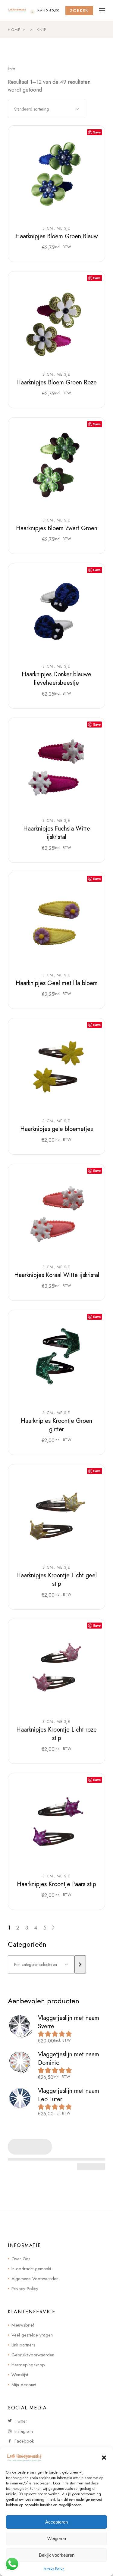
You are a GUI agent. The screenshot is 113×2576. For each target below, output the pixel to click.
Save (97, 132)
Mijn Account (24, 2385)
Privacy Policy (54, 2568)
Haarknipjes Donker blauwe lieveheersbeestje (56, 679)
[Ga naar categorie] (80, 1964)
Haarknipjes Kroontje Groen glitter (56, 1425)
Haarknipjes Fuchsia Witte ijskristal (57, 833)
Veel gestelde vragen (32, 2335)
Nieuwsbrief (23, 2325)
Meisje (64, 228)
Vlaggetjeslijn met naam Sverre (69, 2022)
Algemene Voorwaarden (35, 2279)
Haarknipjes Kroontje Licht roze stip (56, 1734)
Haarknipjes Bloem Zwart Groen (57, 528)
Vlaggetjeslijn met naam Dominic (69, 2059)
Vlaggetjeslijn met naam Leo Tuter (69, 2095)
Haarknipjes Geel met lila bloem (57, 983)
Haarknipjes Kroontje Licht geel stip (56, 1580)
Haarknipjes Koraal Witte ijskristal (57, 1275)
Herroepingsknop (28, 2365)
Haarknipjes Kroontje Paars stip (56, 1884)
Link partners (23, 2345)
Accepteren (56, 2522)
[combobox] (47, 109)
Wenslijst (20, 2375)
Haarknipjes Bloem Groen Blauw (57, 236)
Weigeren (57, 2538)
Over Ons (21, 2259)
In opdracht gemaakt (31, 2269)
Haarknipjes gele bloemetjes (56, 1129)
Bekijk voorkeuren (57, 2555)
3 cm (48, 228)
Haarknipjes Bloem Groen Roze (56, 382)
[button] (104, 2458)
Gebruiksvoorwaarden (33, 2355)
